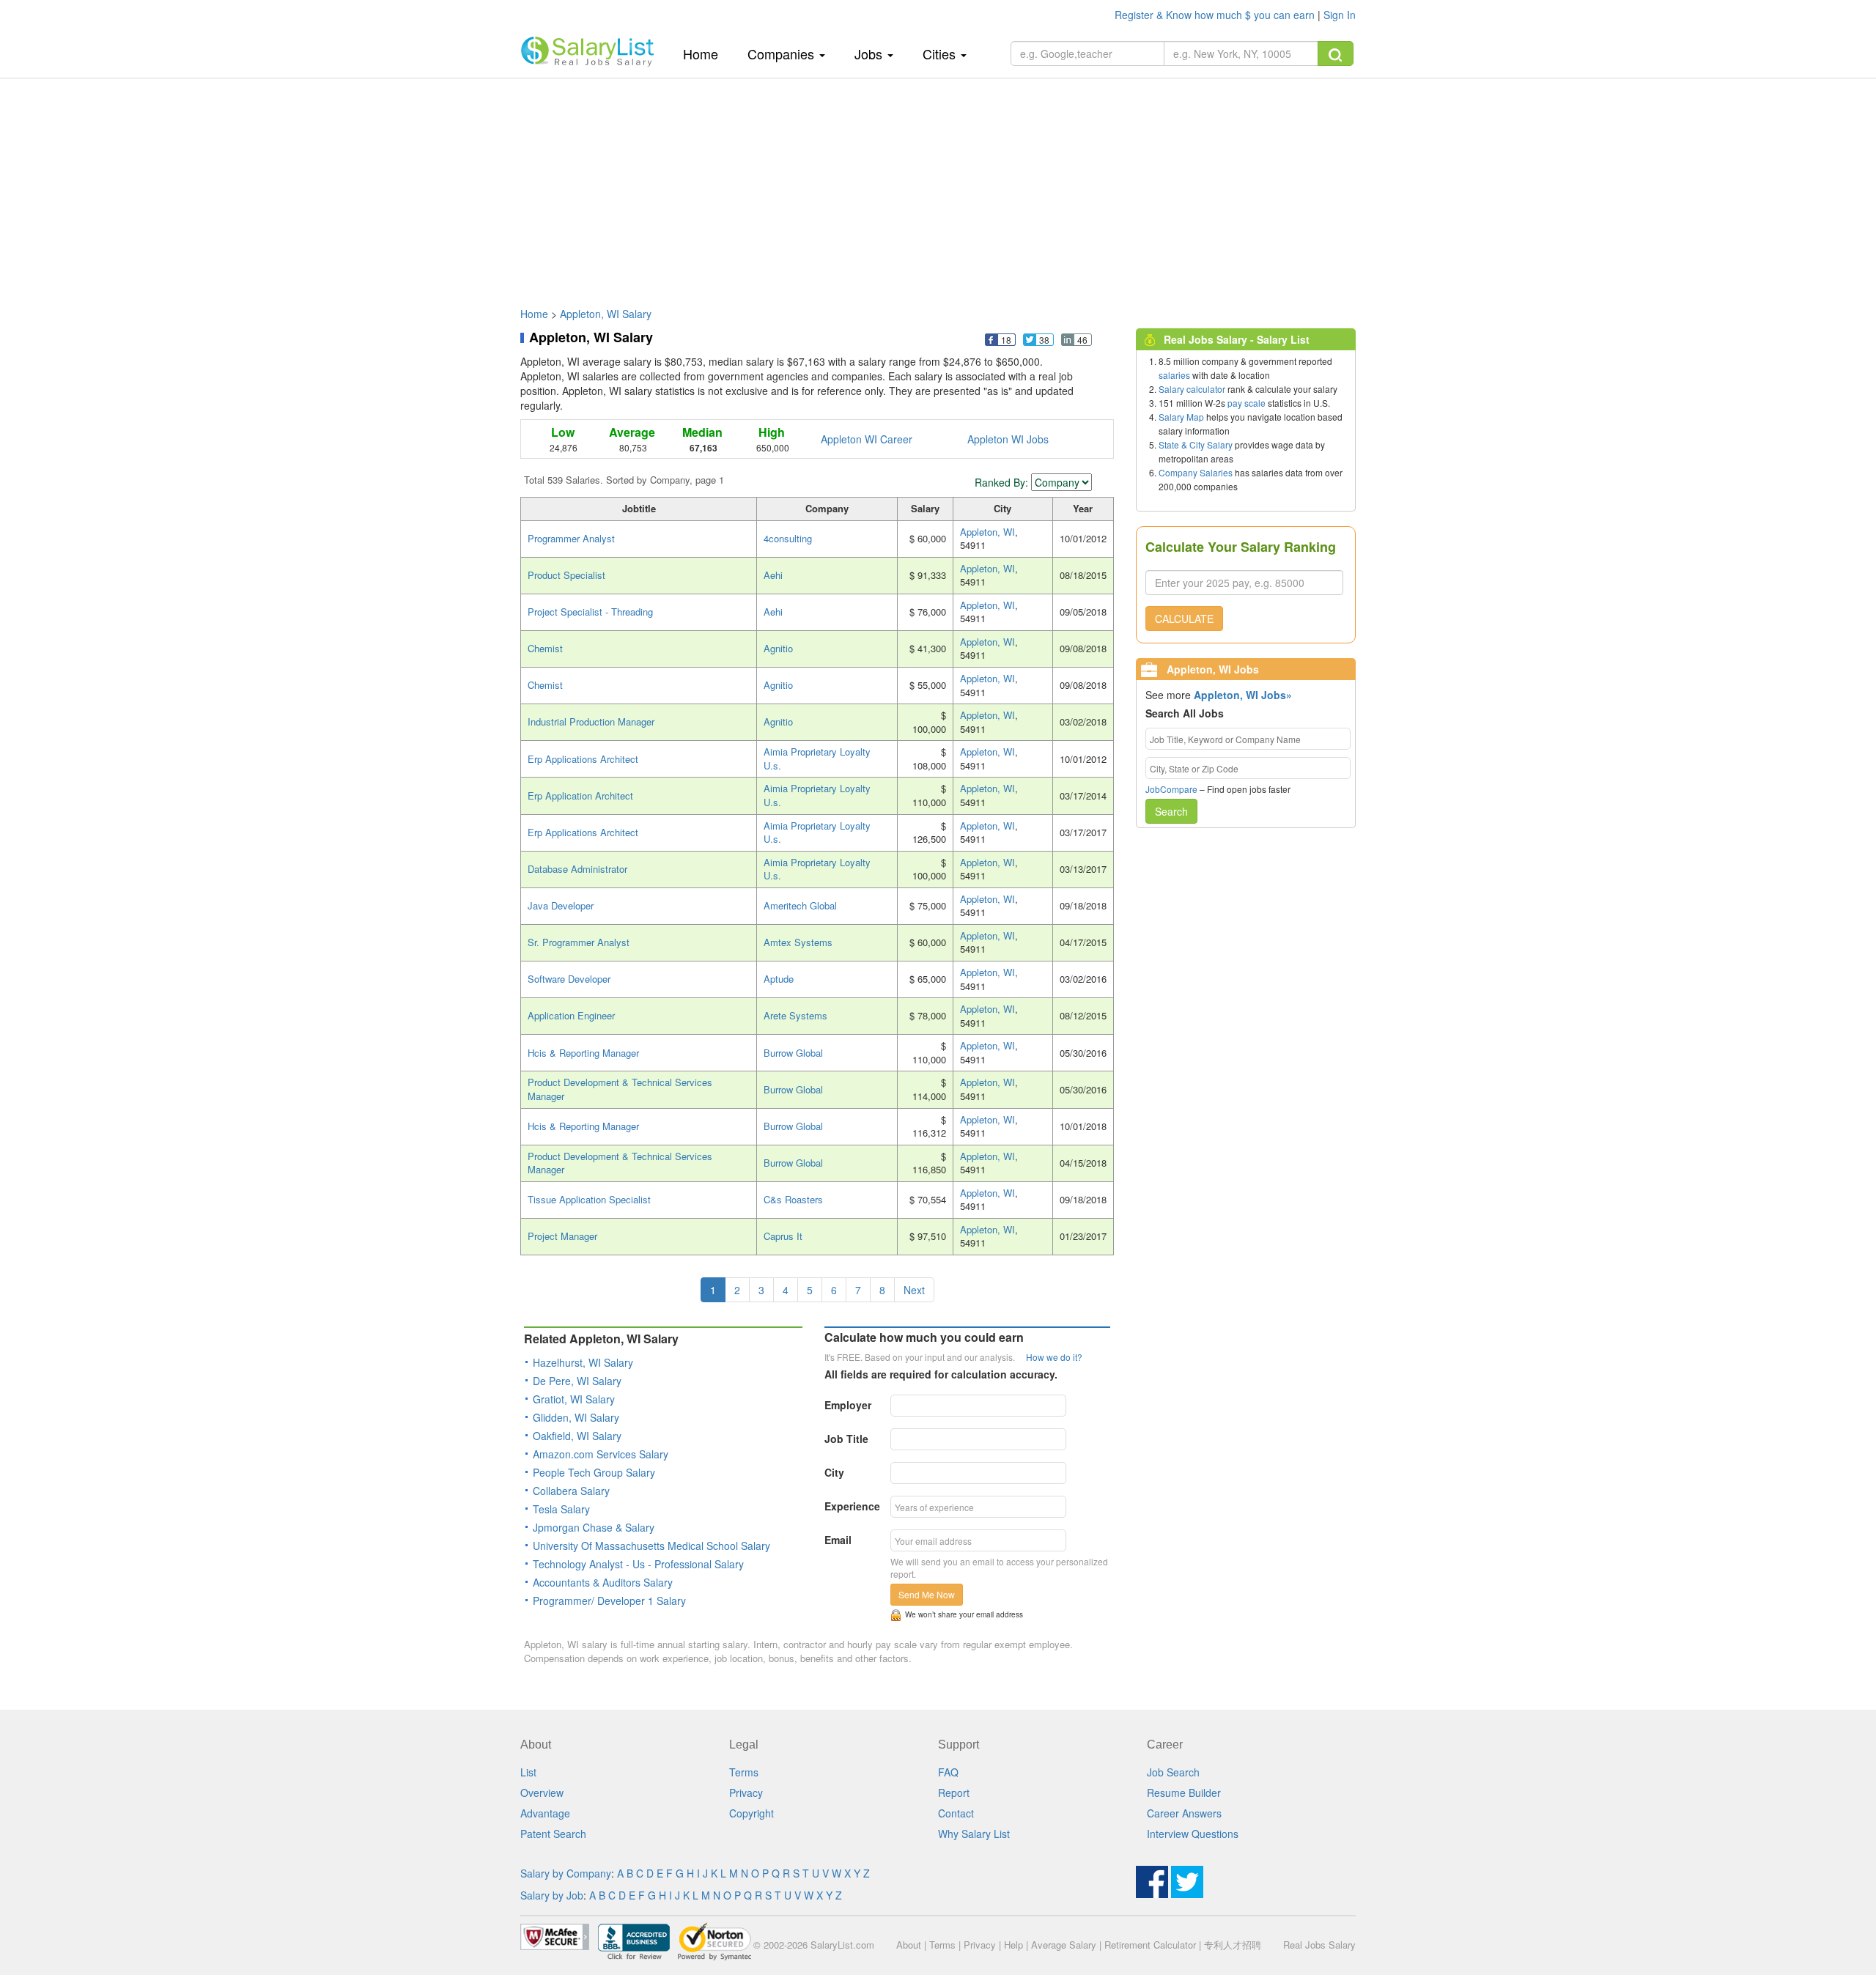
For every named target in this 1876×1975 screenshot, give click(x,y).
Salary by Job (552, 1895)
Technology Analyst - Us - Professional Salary (638, 1564)
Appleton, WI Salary (606, 314)
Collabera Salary (571, 1491)
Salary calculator (1192, 389)
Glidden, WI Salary (576, 1417)
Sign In (1340, 15)
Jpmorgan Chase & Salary (594, 1527)
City (834, 1472)
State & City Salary (1196, 444)
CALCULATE (1184, 619)
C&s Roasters (793, 1199)
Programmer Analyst (571, 538)
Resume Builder (1184, 1793)
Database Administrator (577, 869)
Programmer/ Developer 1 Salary (609, 1601)
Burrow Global (793, 1053)
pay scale (1247, 403)
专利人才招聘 (1233, 1945)
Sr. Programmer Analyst (579, 942)
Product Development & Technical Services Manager (620, 1089)
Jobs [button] (870, 53)
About (909, 1945)
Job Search (1173, 1772)
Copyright (751, 1813)
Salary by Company (566, 1873)
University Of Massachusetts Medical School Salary (651, 1546)
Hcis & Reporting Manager (583, 1053)
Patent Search (553, 1834)
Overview (542, 1793)
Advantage (545, 1813)
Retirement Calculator (1150, 1945)
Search (1171, 811)
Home (706, 53)
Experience (852, 1506)
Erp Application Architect (580, 795)
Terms (744, 1772)
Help (1013, 1945)
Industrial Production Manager (591, 721)
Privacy (746, 1793)
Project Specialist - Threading (590, 612)
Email (838, 1540)
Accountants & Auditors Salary (603, 1582)
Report (954, 1793)
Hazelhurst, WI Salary (583, 1362)
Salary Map (1181, 417)
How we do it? (1054, 1357)
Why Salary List (974, 1834)
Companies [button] (783, 53)
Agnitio (778, 648)
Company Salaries (1196, 472)
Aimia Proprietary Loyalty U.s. (817, 758)
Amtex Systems (798, 942)
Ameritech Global (800, 905)
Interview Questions (1193, 1834)
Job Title (846, 1439)
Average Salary (1064, 1945)
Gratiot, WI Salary (574, 1399)
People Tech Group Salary (594, 1472)
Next (914, 1290)
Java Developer (561, 905)
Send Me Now (927, 1594)
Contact (956, 1813)
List (528, 1772)
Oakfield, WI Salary (577, 1436)
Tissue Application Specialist (589, 1199)
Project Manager (562, 1236)
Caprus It (783, 1236)
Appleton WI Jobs (1008, 439)
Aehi (773, 575)
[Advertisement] (938, 185)
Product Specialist (566, 575)
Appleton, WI (987, 532)
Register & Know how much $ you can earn (1216, 15)
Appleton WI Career (867, 439)
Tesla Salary (561, 1509)
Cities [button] (941, 53)
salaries (1174, 375)
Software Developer (569, 979)
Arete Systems (795, 1015)
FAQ (948, 1772)
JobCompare (1171, 789)
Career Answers (1184, 1813)
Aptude (779, 979)
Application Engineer (571, 1015)
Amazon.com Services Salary (601, 1454)
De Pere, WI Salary (577, 1381)
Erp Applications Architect (583, 759)
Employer (848, 1405)
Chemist (545, 648)
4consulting (788, 538)
